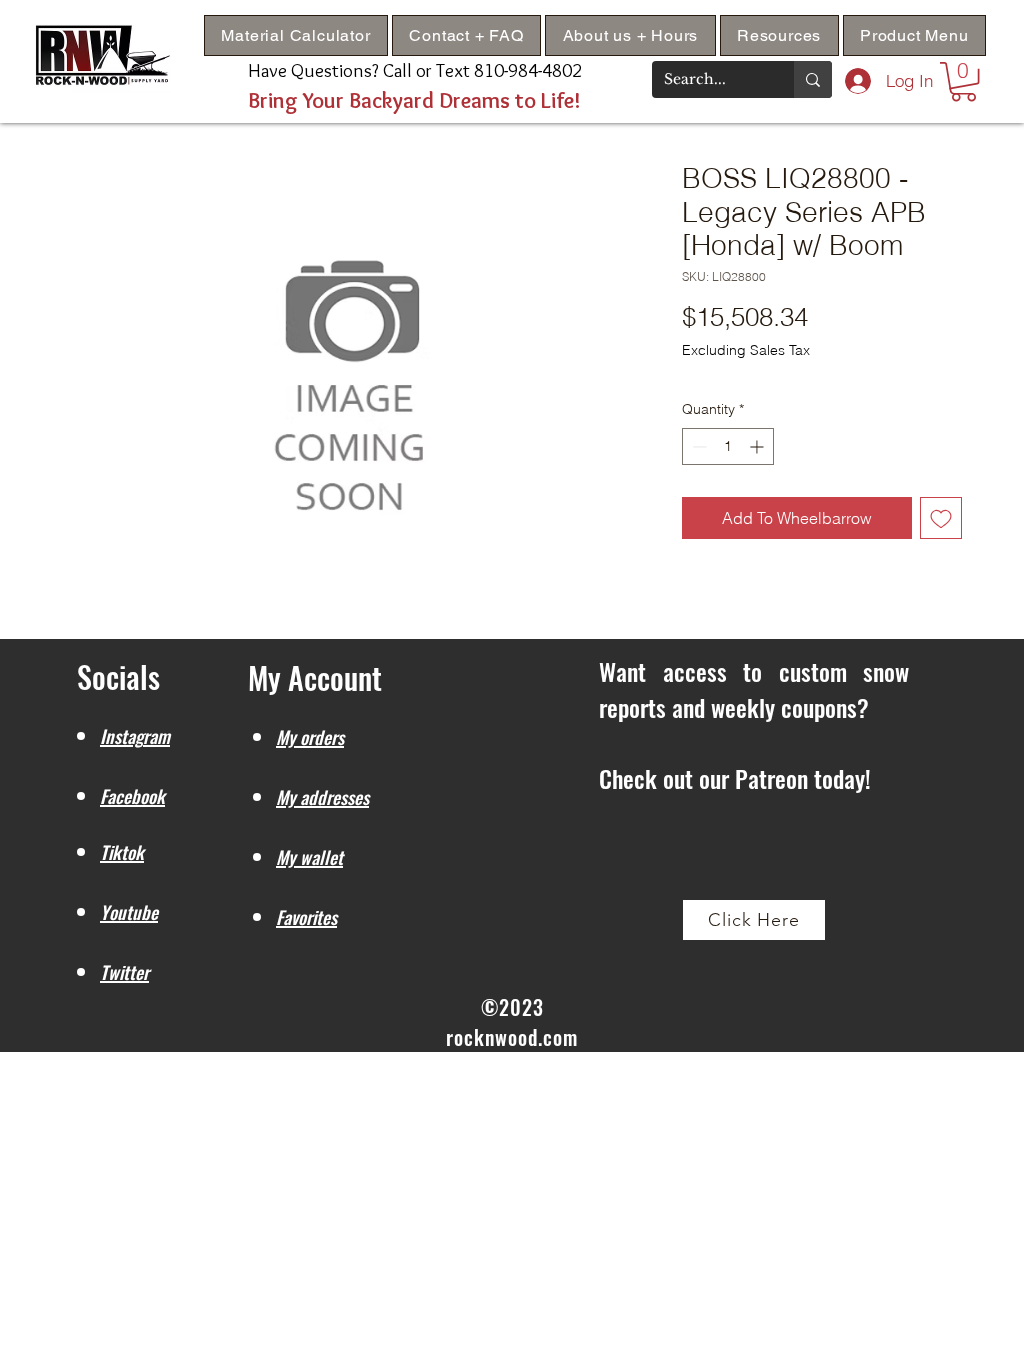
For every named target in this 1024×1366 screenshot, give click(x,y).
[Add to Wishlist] (941, 518)
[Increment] (758, 446)
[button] (779, 35)
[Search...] (813, 79)
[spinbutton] (728, 446)
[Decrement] (697, 446)
